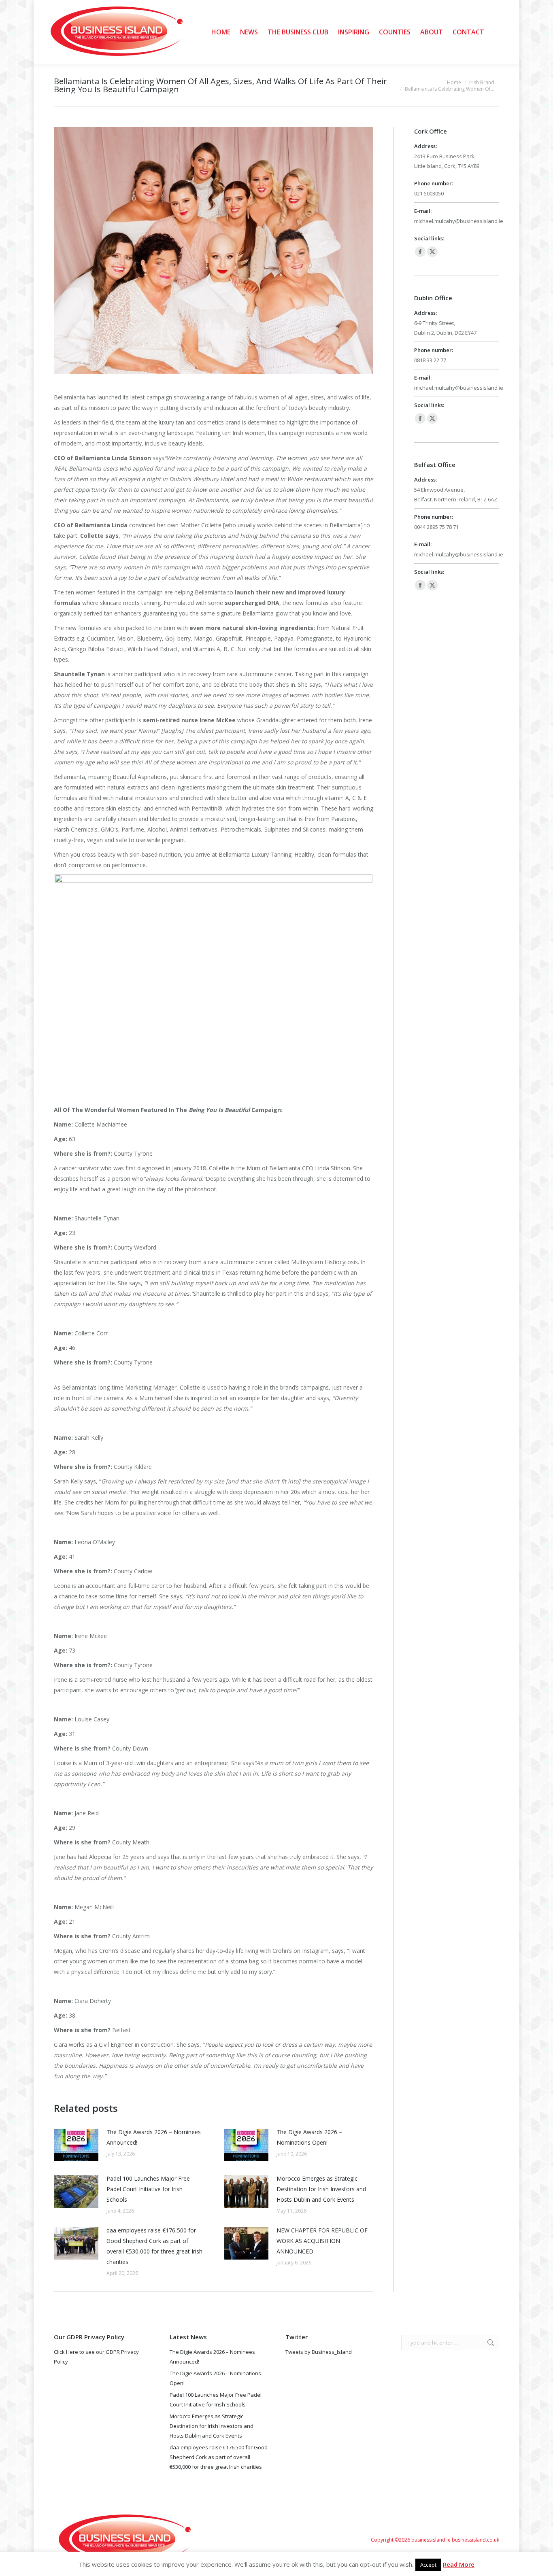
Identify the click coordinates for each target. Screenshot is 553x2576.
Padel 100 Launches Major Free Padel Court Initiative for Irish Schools (148, 2189)
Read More (459, 2564)
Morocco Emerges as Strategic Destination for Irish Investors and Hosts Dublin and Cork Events (321, 2189)
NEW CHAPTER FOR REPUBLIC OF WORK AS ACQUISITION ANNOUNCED (322, 2241)
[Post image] (76, 2145)
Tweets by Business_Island (319, 2352)
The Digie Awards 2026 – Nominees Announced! (154, 2137)
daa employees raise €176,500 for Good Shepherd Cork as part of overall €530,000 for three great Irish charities (154, 2246)
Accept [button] (428, 2565)
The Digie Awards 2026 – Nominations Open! (309, 2137)
